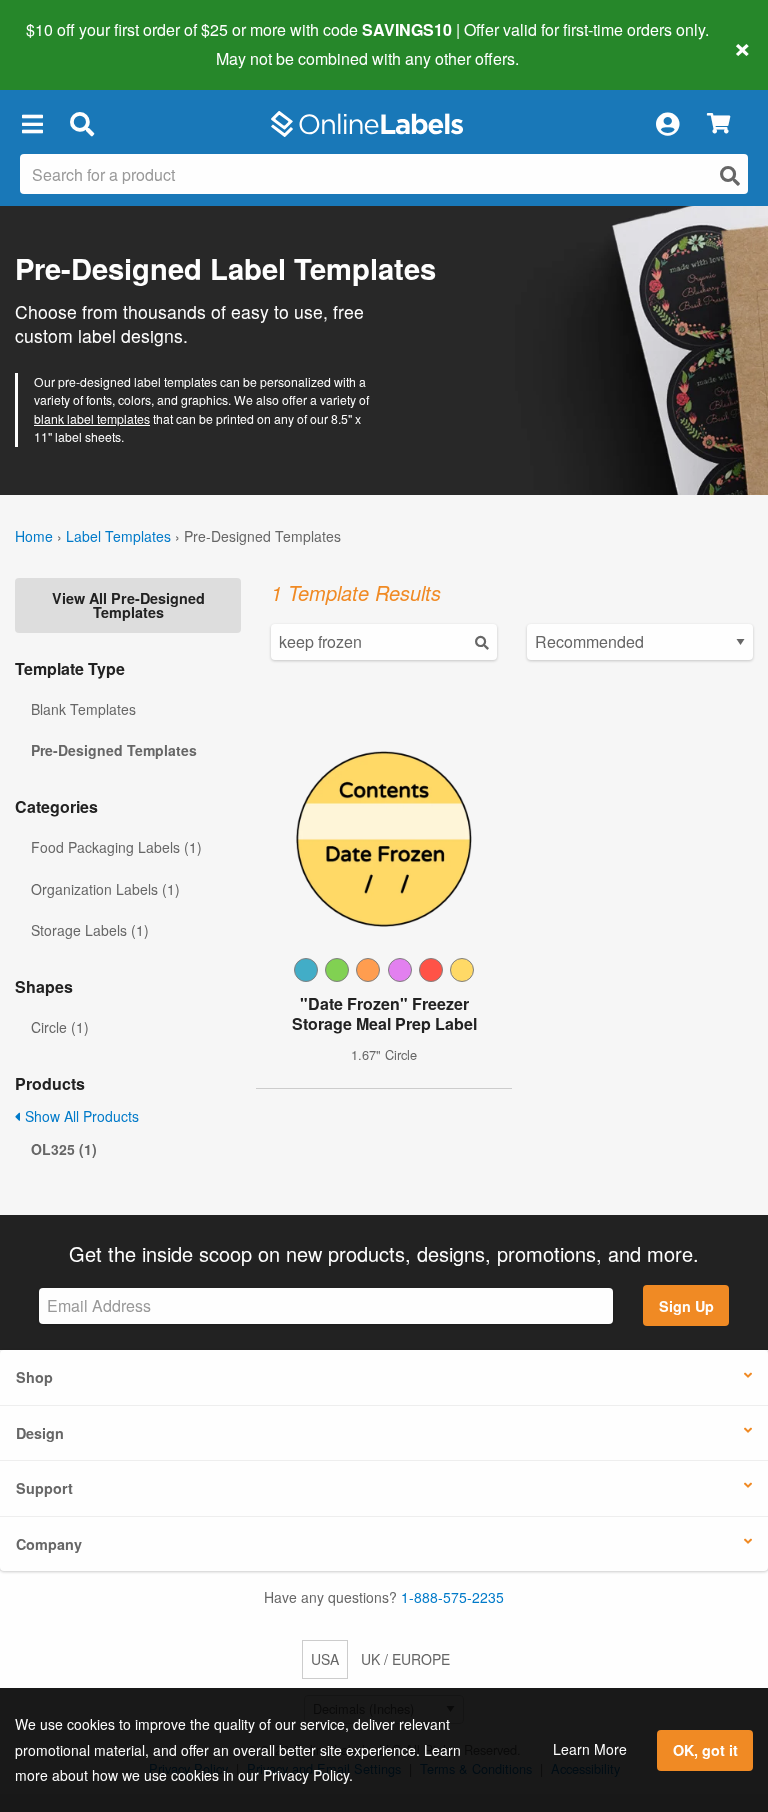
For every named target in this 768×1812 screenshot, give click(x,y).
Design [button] (40, 1433)
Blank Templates (83, 709)
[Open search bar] (81, 124)
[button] (32, 124)
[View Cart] (718, 124)
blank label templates (92, 418)
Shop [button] (34, 1377)
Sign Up (686, 1306)
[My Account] (667, 124)
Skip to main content (72, 44)
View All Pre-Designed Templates (128, 605)
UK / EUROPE (405, 1659)
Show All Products (80, 1116)
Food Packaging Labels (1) (116, 847)
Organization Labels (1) (105, 889)
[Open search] (730, 175)
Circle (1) (60, 1027)
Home (34, 536)
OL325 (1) (64, 1149)
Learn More (590, 1749)
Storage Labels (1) (90, 930)
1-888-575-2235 (452, 1597)
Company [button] (49, 1544)
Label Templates (118, 536)
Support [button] (44, 1488)
